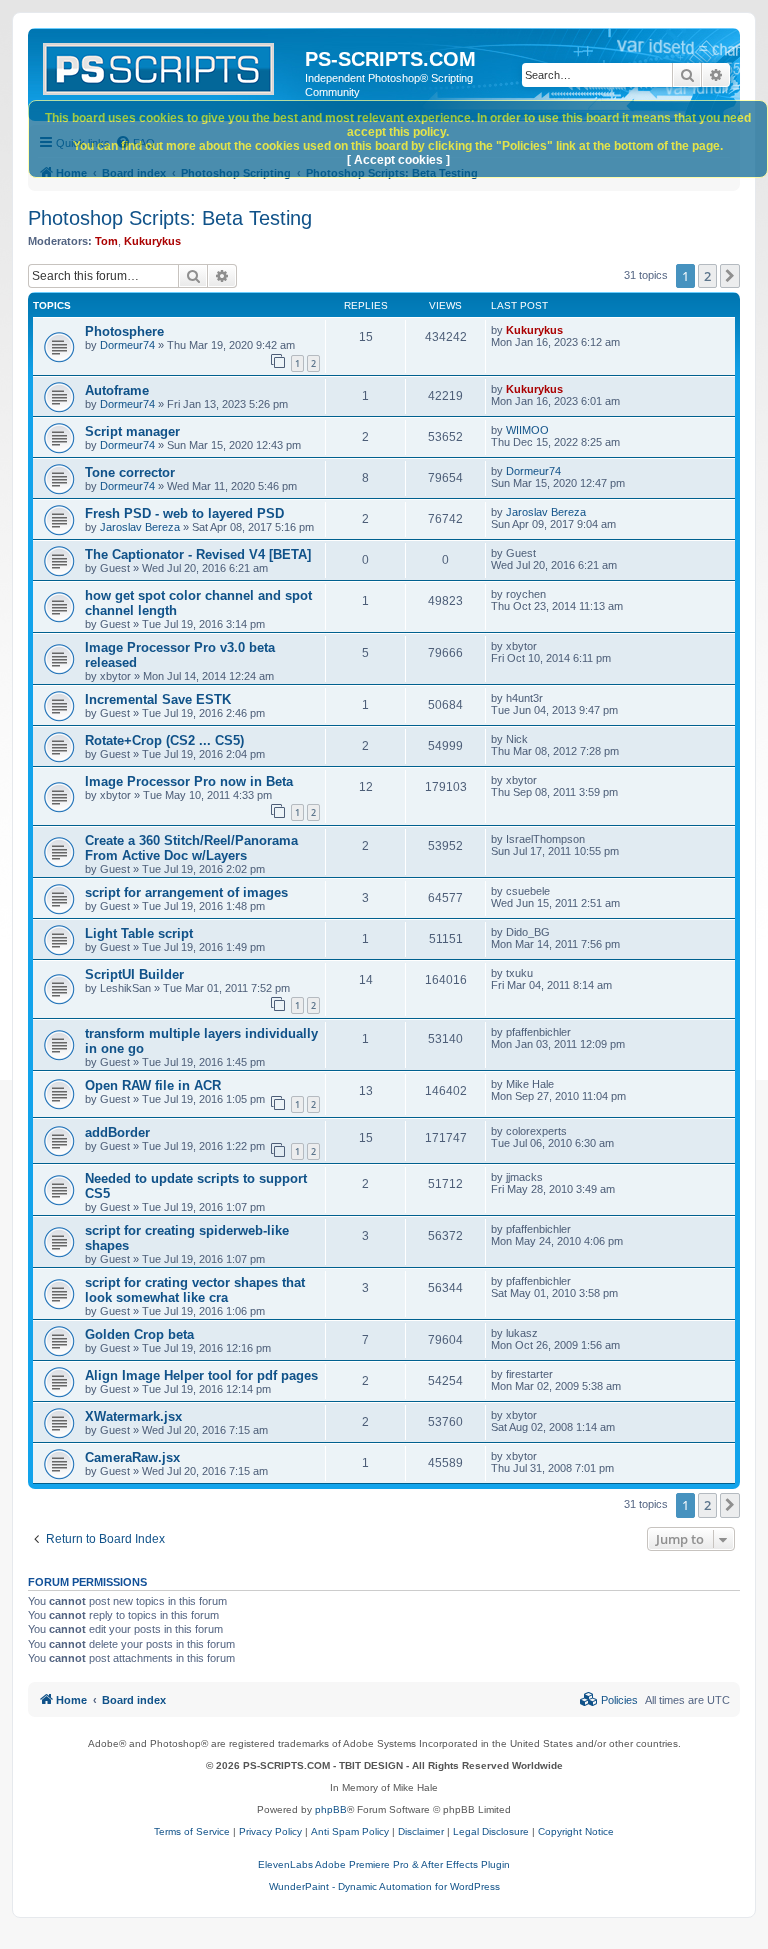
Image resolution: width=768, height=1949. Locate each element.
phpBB (331, 1809)
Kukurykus (152, 241)
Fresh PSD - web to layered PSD (184, 513)
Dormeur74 (127, 345)
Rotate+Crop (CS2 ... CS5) (164, 740)
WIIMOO (527, 430)
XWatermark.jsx (133, 1416)
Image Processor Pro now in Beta (189, 781)
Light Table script (139, 933)
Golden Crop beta (139, 1334)
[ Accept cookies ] (398, 160)
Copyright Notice (576, 1831)
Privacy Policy (270, 1831)
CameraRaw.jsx (132, 1457)
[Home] (169, 65)
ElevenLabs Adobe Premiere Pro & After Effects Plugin (384, 1864)
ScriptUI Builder (134, 974)
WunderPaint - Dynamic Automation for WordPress (384, 1886)
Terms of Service (192, 1831)
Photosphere (124, 331)
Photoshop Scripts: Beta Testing (170, 218)
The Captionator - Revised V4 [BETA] (198, 554)
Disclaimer (421, 1831)
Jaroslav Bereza (140, 527)
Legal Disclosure (491, 1831)
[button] (730, 276)
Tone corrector (130, 472)
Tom (106, 241)
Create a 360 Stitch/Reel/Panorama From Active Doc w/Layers (191, 848)
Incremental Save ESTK (158, 699)
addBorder (117, 1132)
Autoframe (117, 390)
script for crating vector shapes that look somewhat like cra (195, 1290)
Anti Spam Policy (350, 1831)
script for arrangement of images (186, 892)
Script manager (132, 431)
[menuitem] (609, 1700)
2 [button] (707, 276)
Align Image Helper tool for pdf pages (201, 1375)
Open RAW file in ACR (153, 1085)
